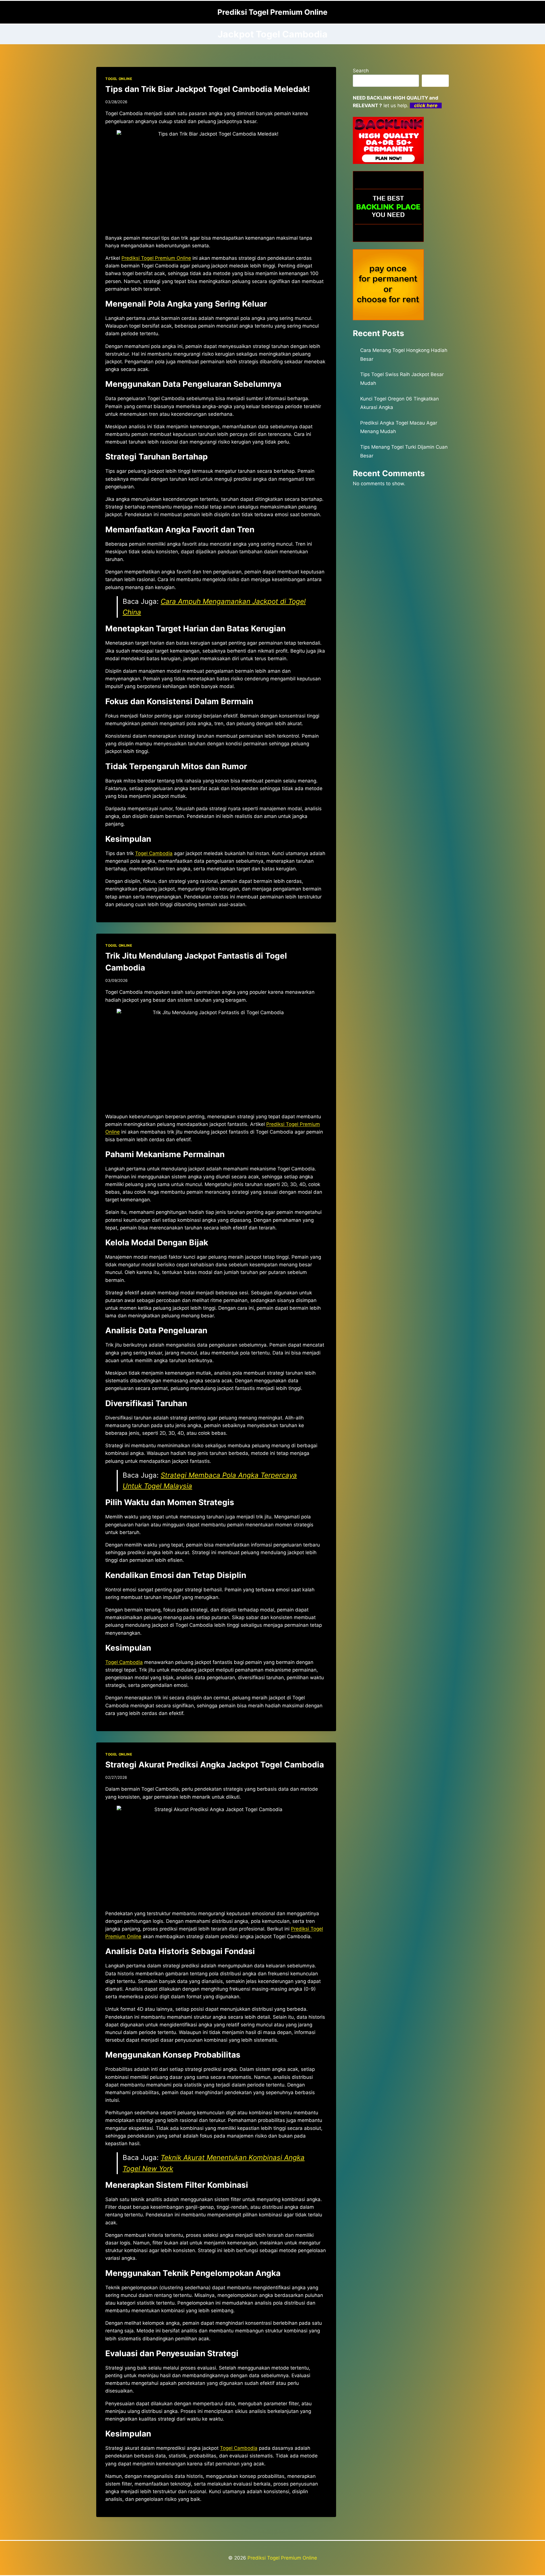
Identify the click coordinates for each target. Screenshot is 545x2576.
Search (361, 71)
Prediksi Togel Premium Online (282, 2558)
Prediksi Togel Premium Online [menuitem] (156, 258)
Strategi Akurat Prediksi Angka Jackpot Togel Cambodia (215, 1765)
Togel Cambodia (154, 853)
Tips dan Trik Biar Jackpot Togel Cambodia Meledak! (208, 89)
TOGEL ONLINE (119, 79)
